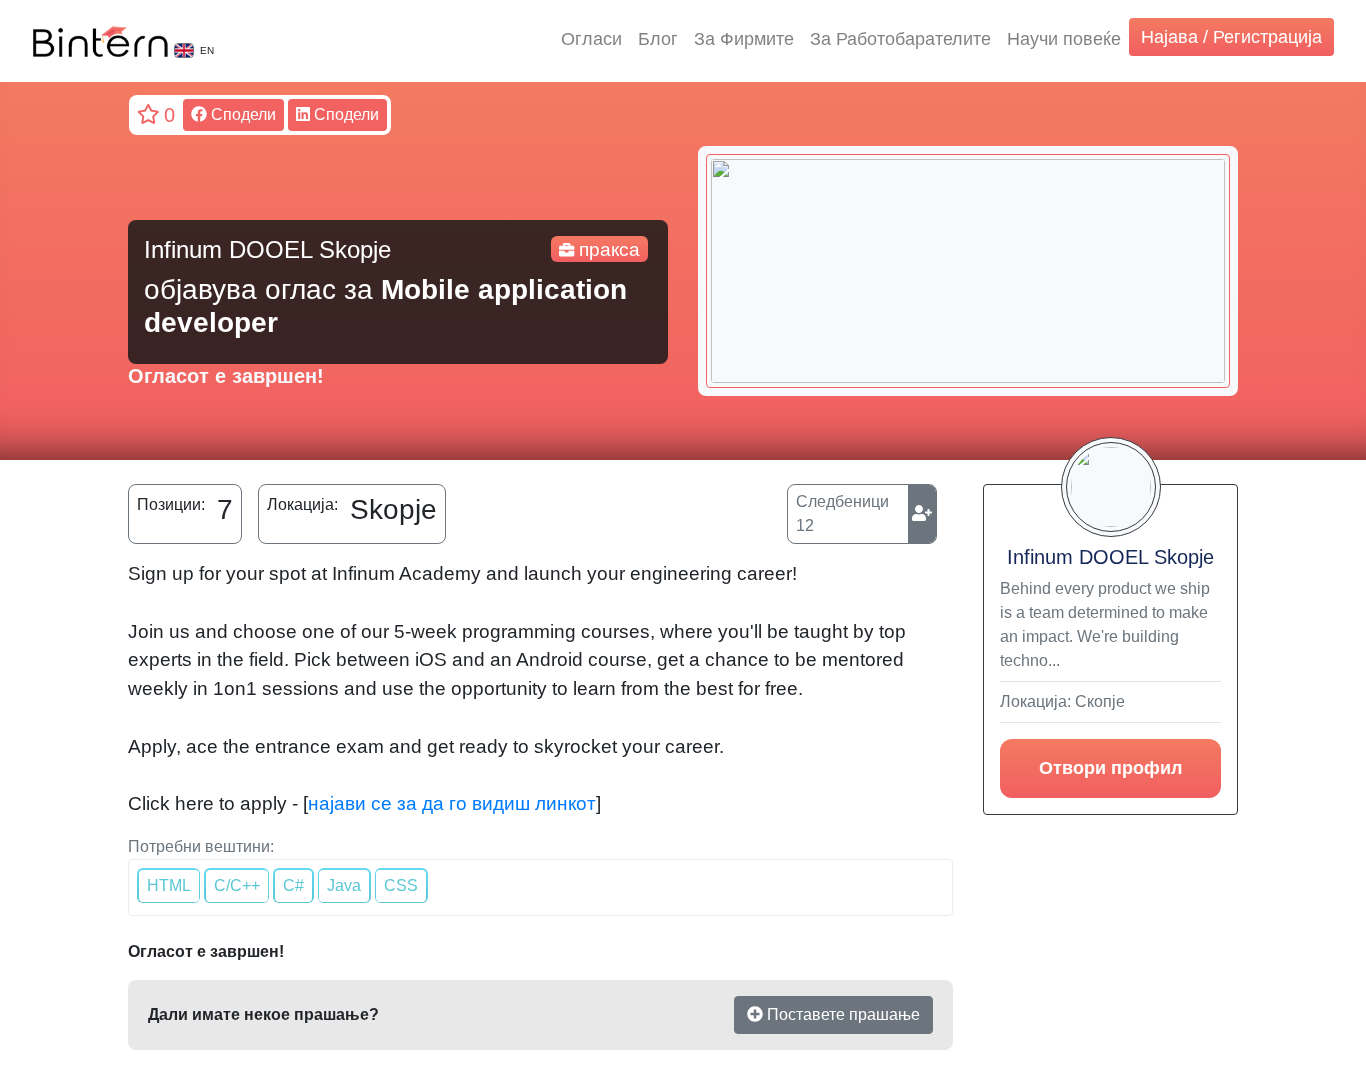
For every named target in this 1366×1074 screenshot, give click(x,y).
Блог (658, 39)
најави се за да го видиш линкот (452, 803)
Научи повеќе (1064, 39)
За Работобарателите (900, 39)
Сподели (241, 114)
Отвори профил (1110, 768)
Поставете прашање (841, 1014)
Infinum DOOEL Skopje (1110, 557)
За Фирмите (744, 39)
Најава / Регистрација (1231, 37)
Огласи (591, 39)
